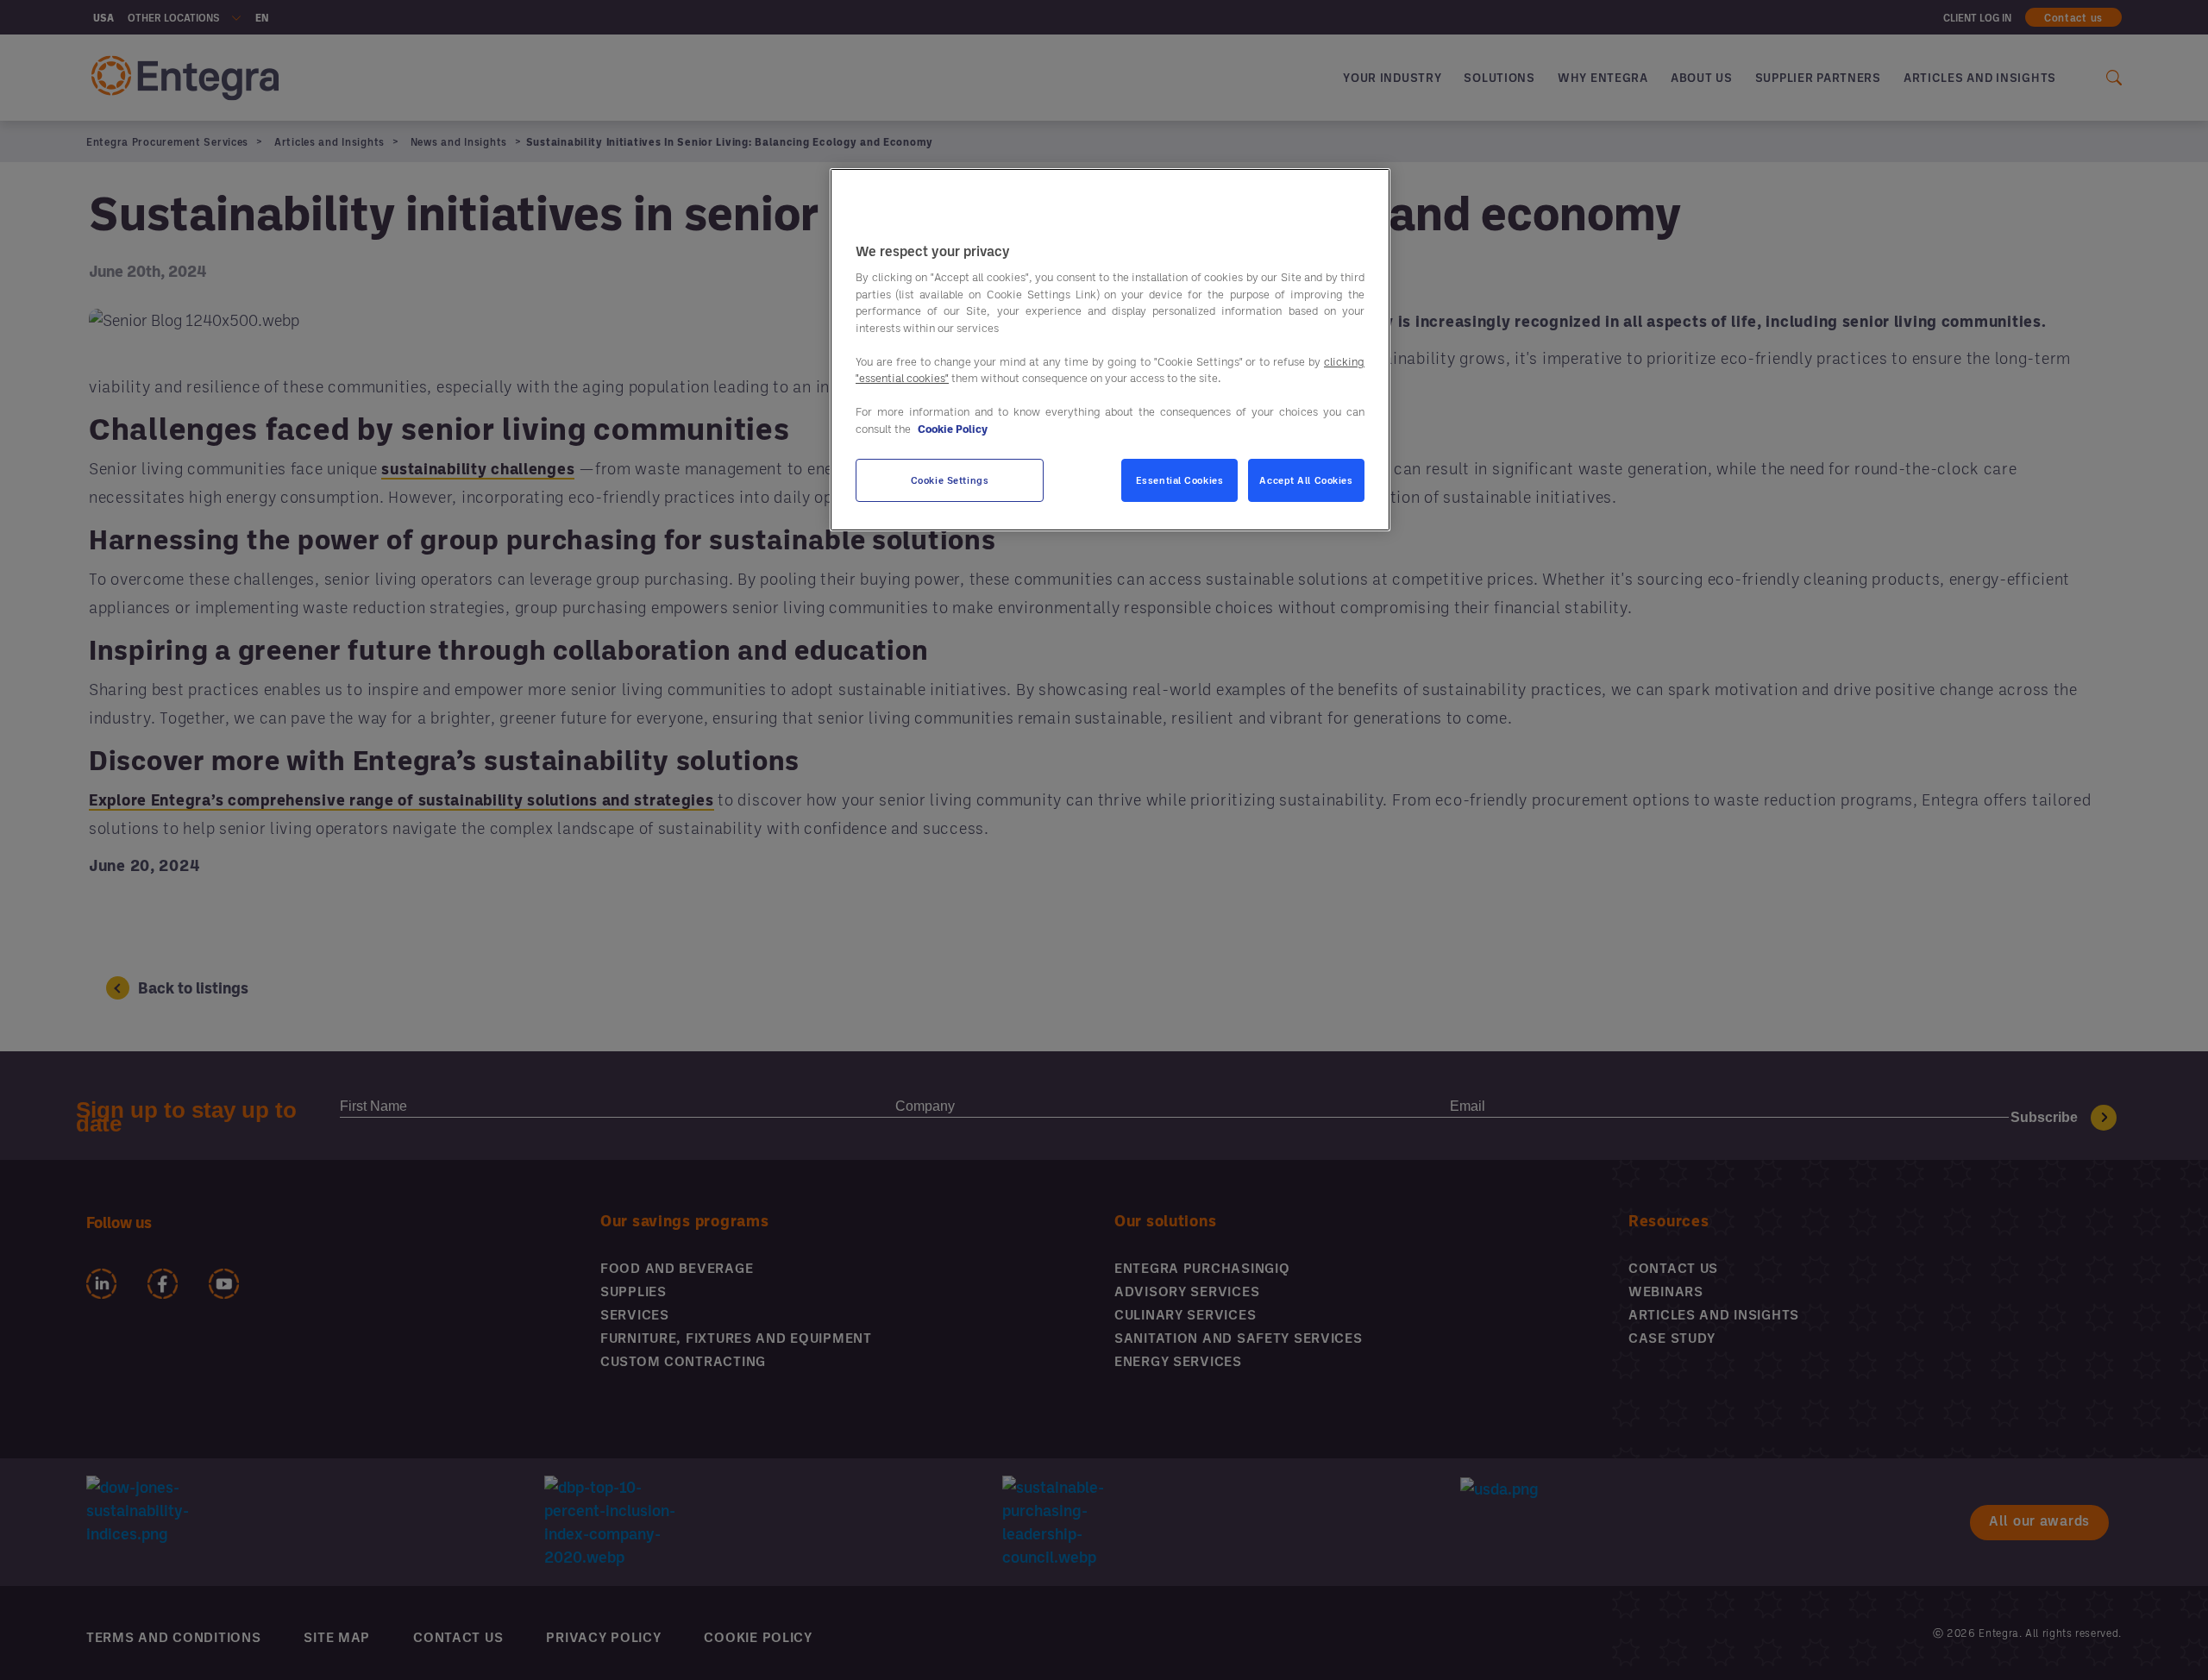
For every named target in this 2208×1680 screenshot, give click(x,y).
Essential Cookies (1180, 480)
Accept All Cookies (1306, 480)
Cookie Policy (953, 429)
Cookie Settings (950, 480)
